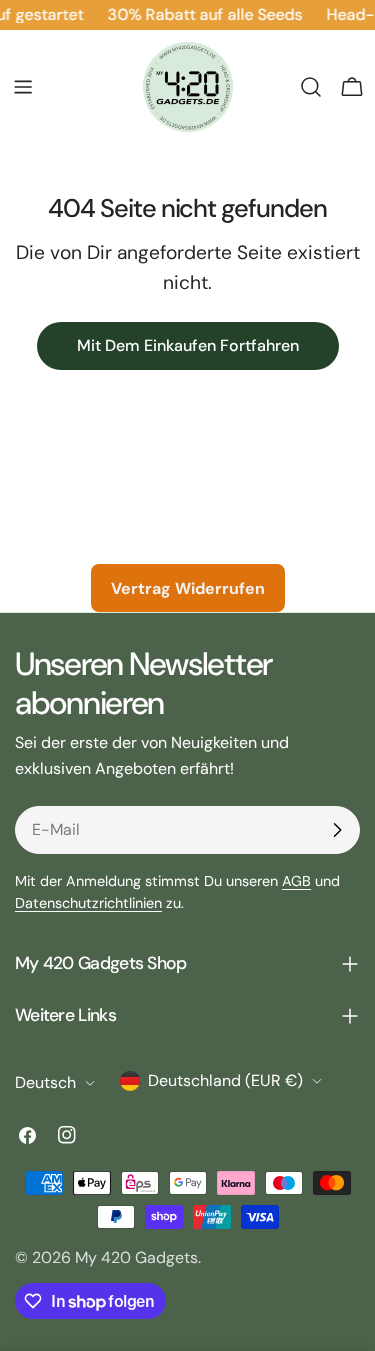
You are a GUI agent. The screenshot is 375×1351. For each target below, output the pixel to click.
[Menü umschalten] (23, 87)
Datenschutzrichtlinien (88, 903)
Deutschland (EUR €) (225, 1080)
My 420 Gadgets (136, 1257)
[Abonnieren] (337, 830)
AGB (296, 881)
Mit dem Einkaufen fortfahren (188, 345)
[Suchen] (311, 87)
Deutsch (45, 1082)
